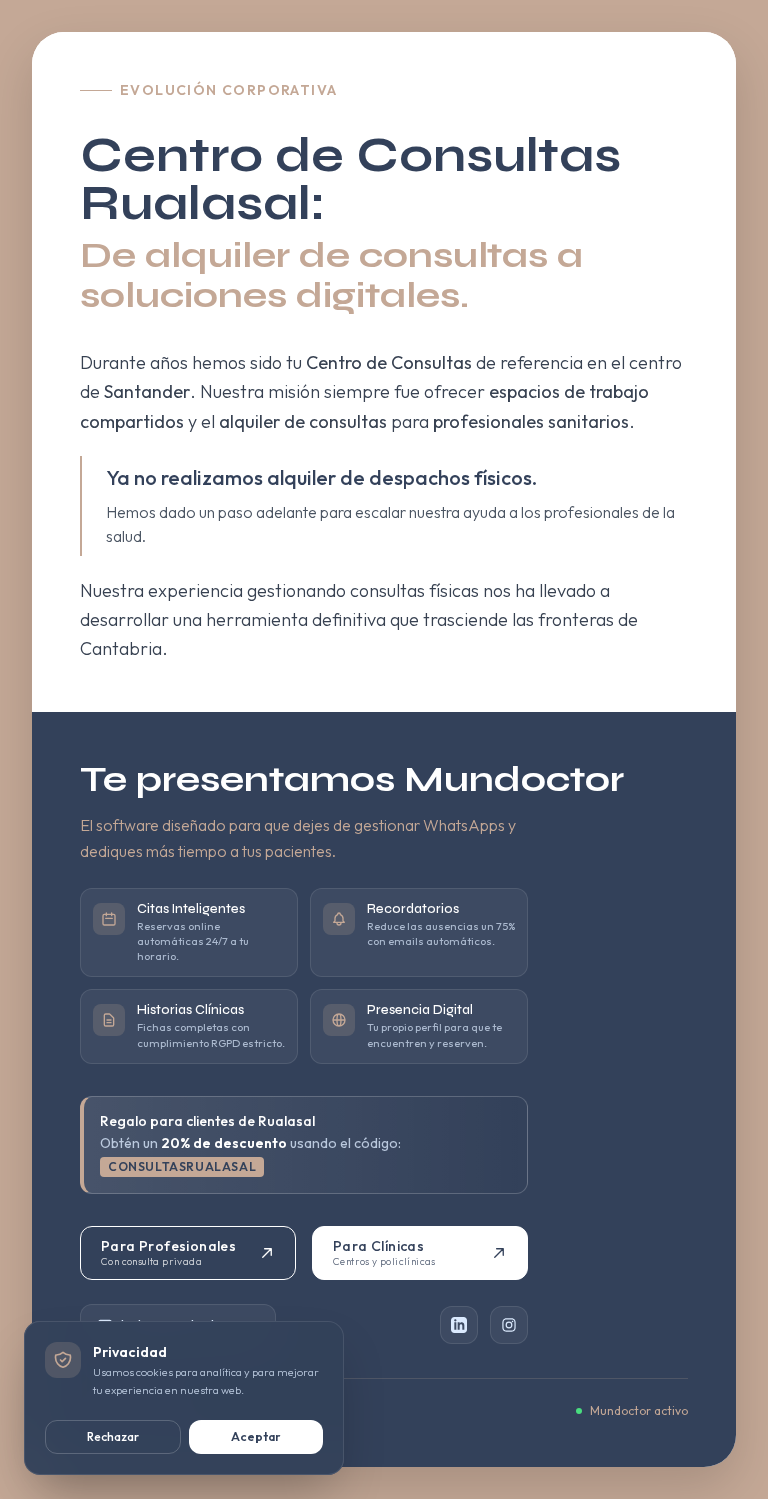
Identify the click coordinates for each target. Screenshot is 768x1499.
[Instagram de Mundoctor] (509, 1325)
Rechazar (113, 1436)
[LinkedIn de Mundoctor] (459, 1325)
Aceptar (256, 1436)
